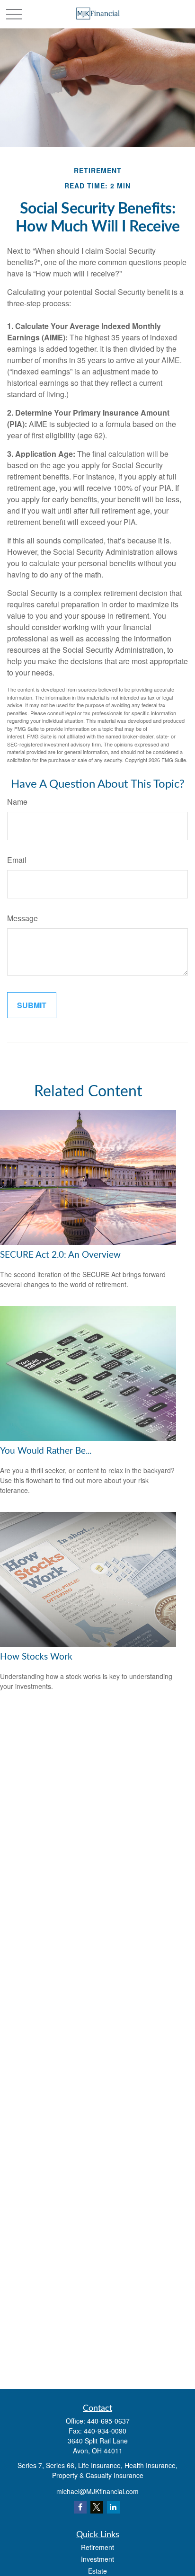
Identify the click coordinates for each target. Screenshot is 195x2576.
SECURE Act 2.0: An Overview (60, 1255)
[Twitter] (97, 2507)
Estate (97, 2571)
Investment (97, 2559)
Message (22, 918)
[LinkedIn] (113, 2507)
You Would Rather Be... (46, 1451)
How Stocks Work (36, 1657)
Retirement (97, 2547)
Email (17, 860)
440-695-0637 (108, 2421)
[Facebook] (80, 2507)
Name (17, 802)
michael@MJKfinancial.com (97, 2491)
